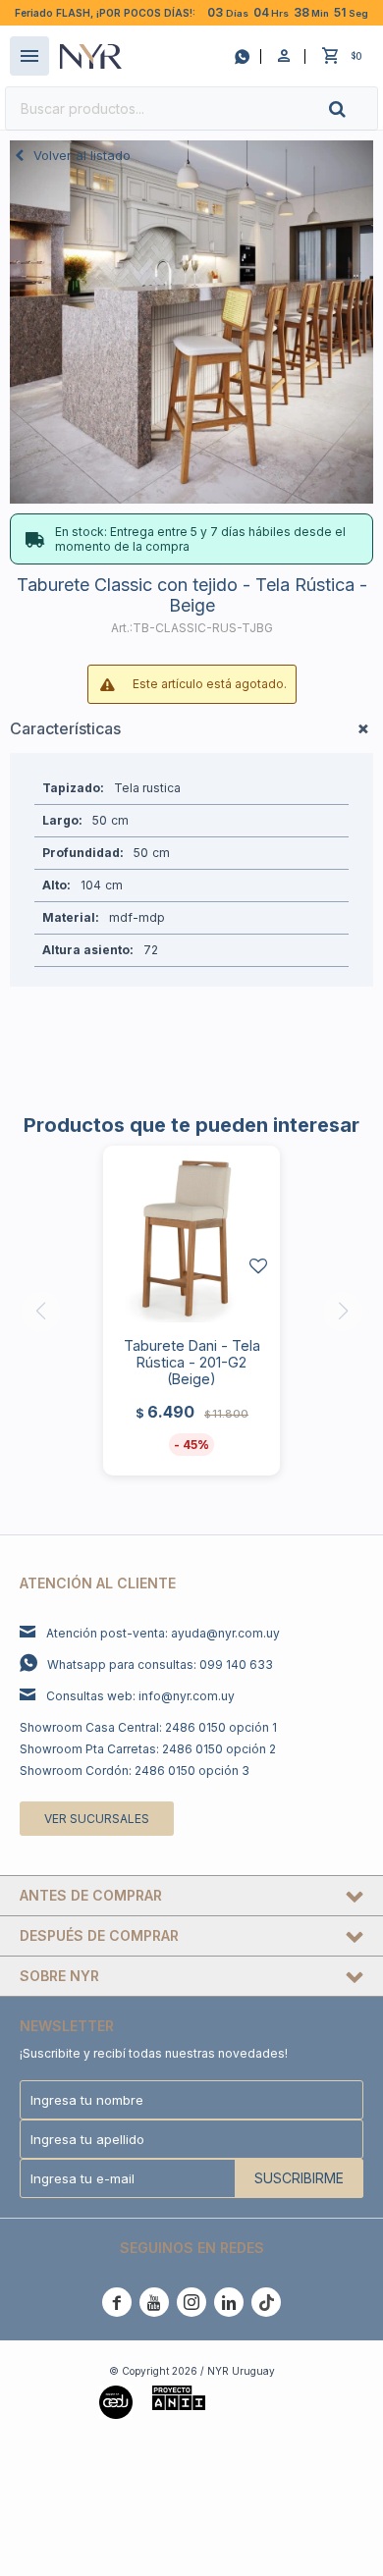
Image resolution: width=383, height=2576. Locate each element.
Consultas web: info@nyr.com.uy (140, 1696)
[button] (354, 108)
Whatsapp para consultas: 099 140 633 (160, 1664)
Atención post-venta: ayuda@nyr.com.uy (163, 1633)
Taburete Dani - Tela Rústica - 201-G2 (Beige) (192, 1362)
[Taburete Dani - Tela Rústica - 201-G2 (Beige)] (191, 1234)
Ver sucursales (97, 1819)
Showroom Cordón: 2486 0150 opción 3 (135, 1771)
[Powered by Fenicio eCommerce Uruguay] (254, 2400)
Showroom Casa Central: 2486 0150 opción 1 (148, 1727)
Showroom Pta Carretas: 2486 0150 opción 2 (148, 1749)
